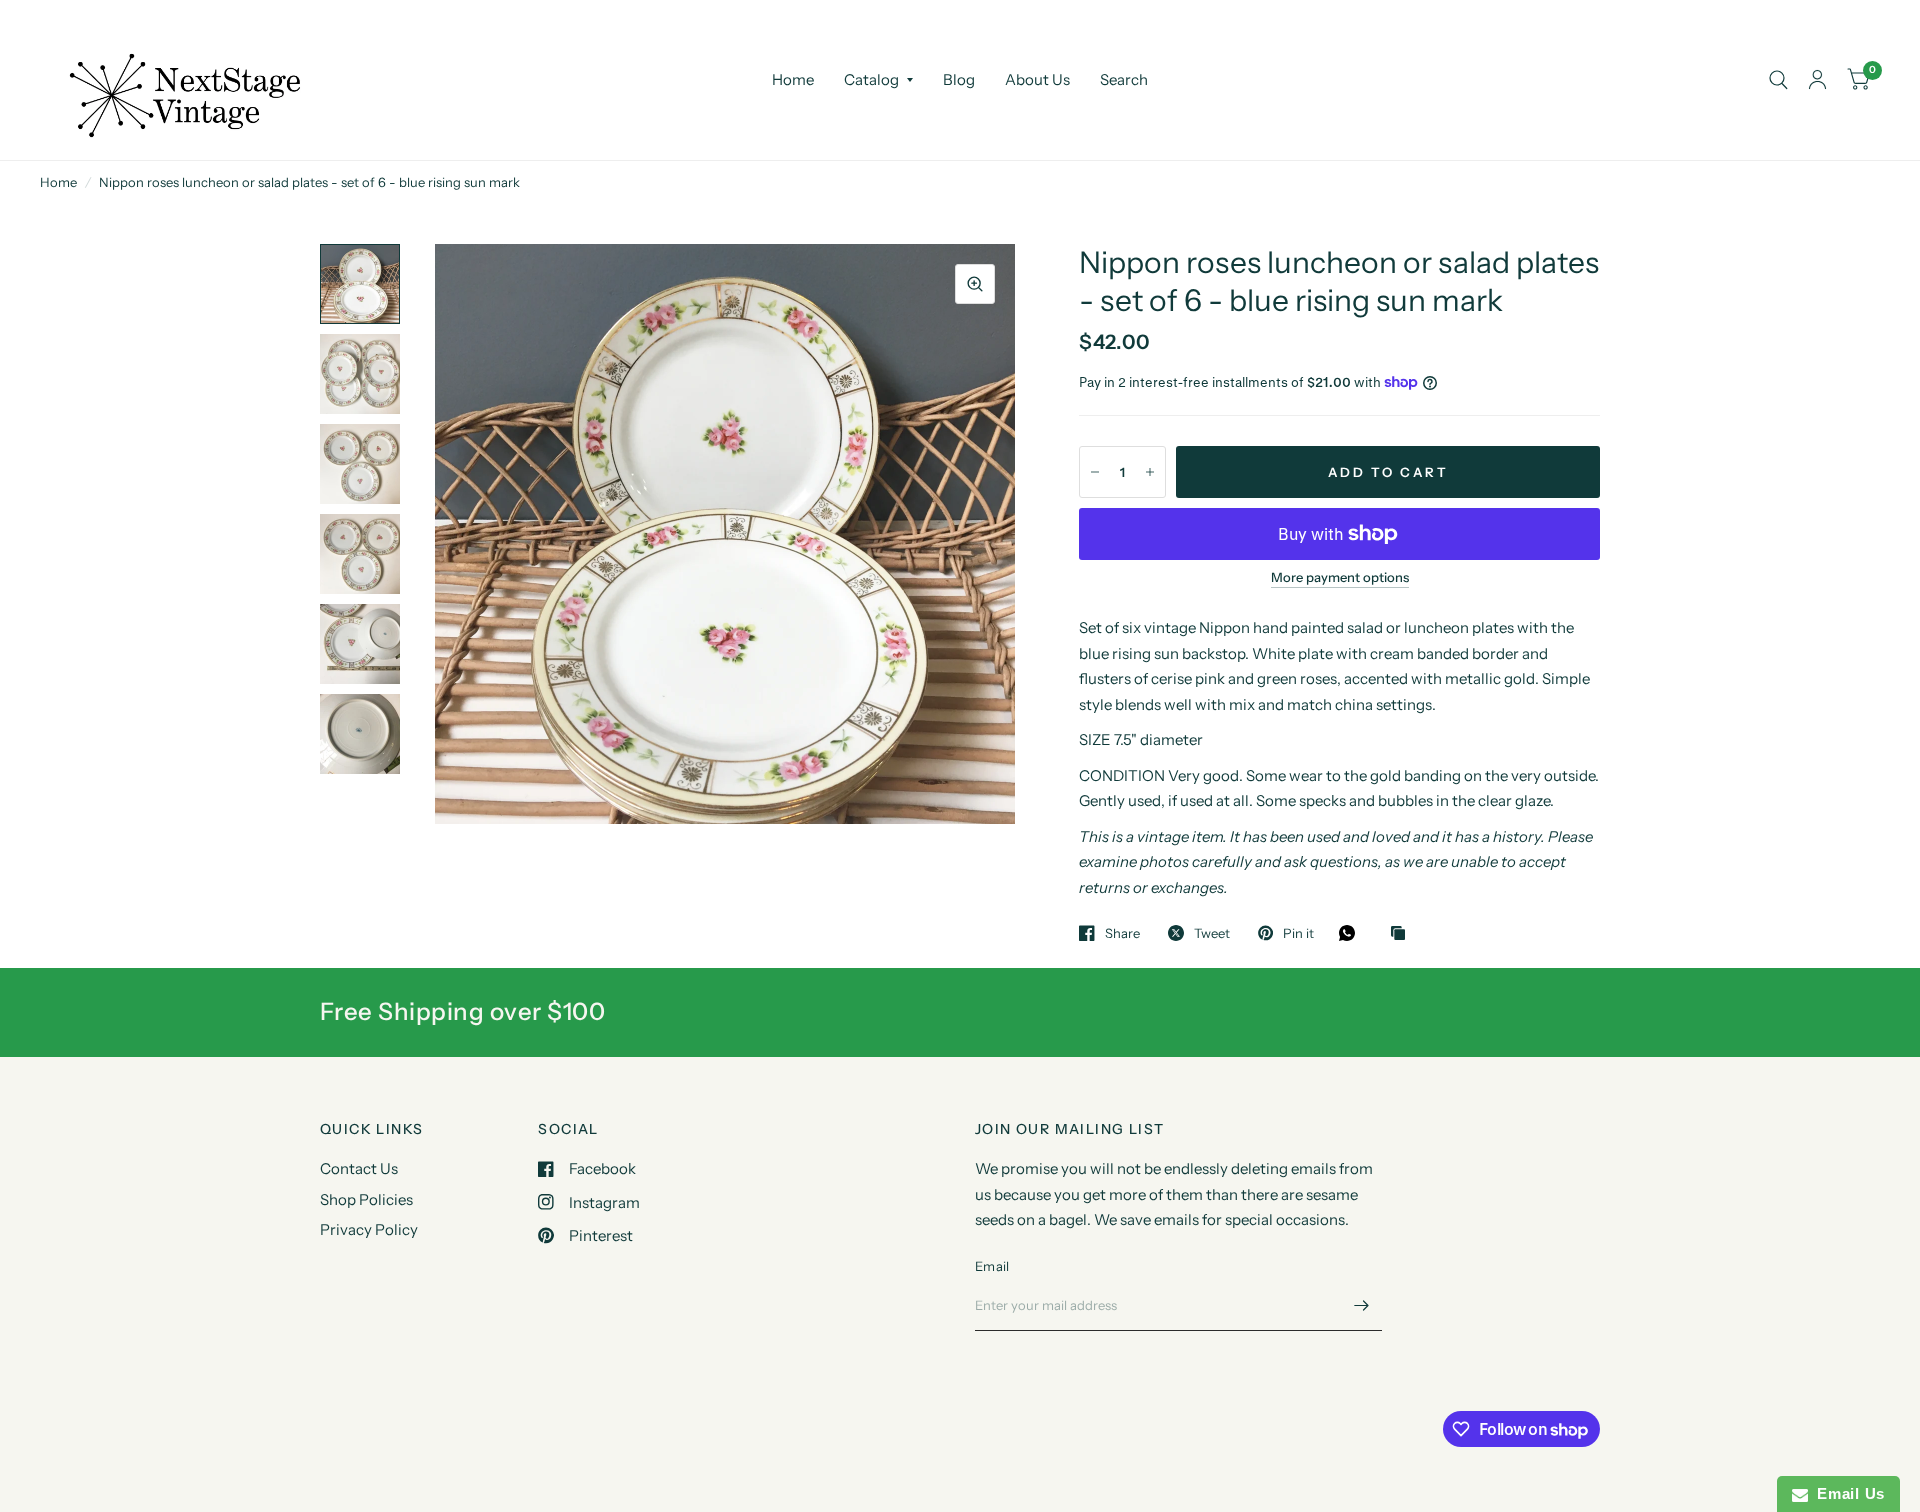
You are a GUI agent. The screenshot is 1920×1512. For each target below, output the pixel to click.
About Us (1037, 79)
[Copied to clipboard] (1403, 934)
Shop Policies (366, 1199)
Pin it (1298, 933)
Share (1122, 933)
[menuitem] (793, 80)
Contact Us (359, 1168)
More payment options (1340, 577)
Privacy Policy (369, 1229)
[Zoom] (975, 284)
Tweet (1212, 933)
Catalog (871, 79)
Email (992, 1266)
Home (793, 79)
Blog (959, 79)
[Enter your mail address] (1362, 1305)
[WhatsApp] (1352, 933)
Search (1124, 79)
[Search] (1778, 80)
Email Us (1846, 1493)
